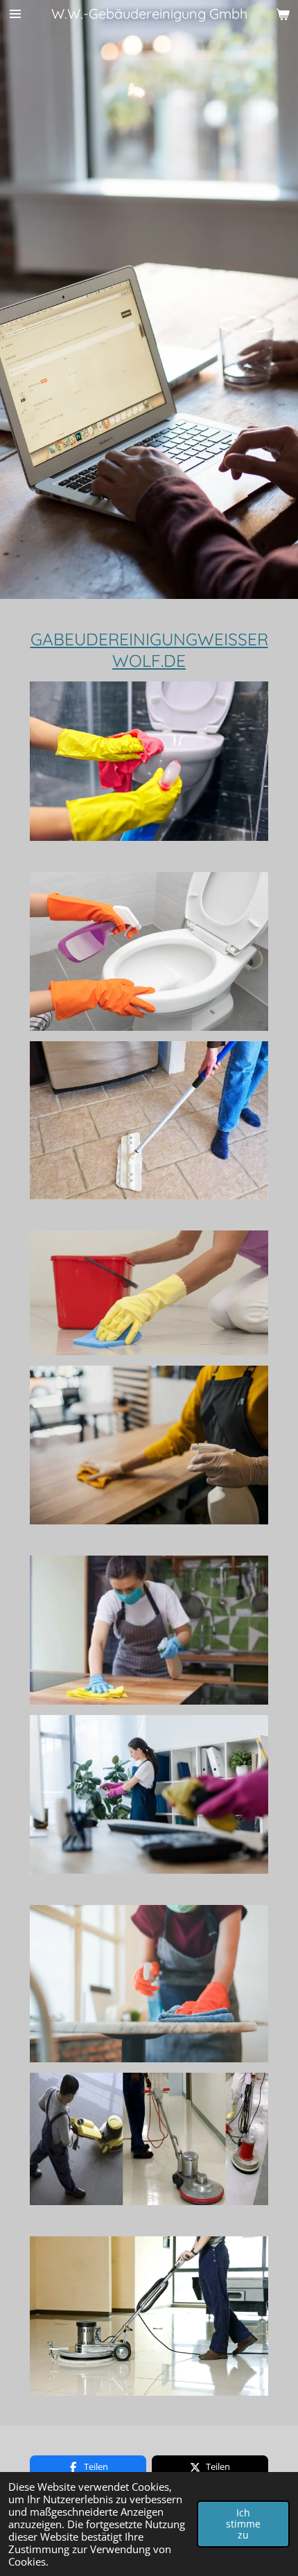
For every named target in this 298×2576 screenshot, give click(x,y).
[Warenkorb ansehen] (283, 14)
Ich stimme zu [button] (243, 2524)
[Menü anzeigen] (15, 14)
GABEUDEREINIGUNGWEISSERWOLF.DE (149, 650)
